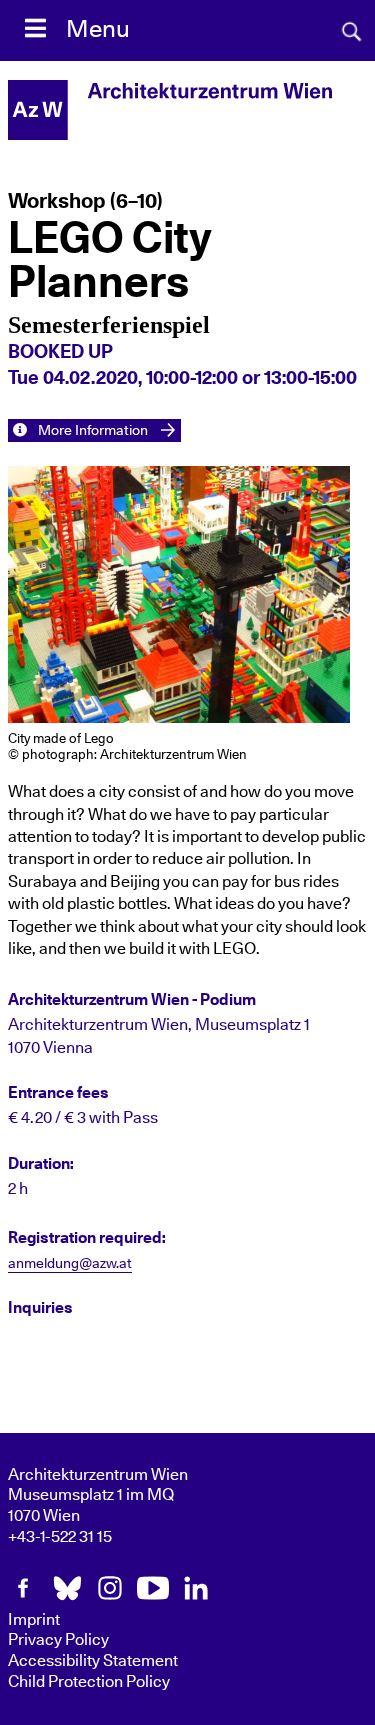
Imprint (34, 1620)
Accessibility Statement (93, 1661)
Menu (98, 30)
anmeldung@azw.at (70, 1264)
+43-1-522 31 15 (60, 1537)
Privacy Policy (58, 1640)
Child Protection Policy (89, 1682)
